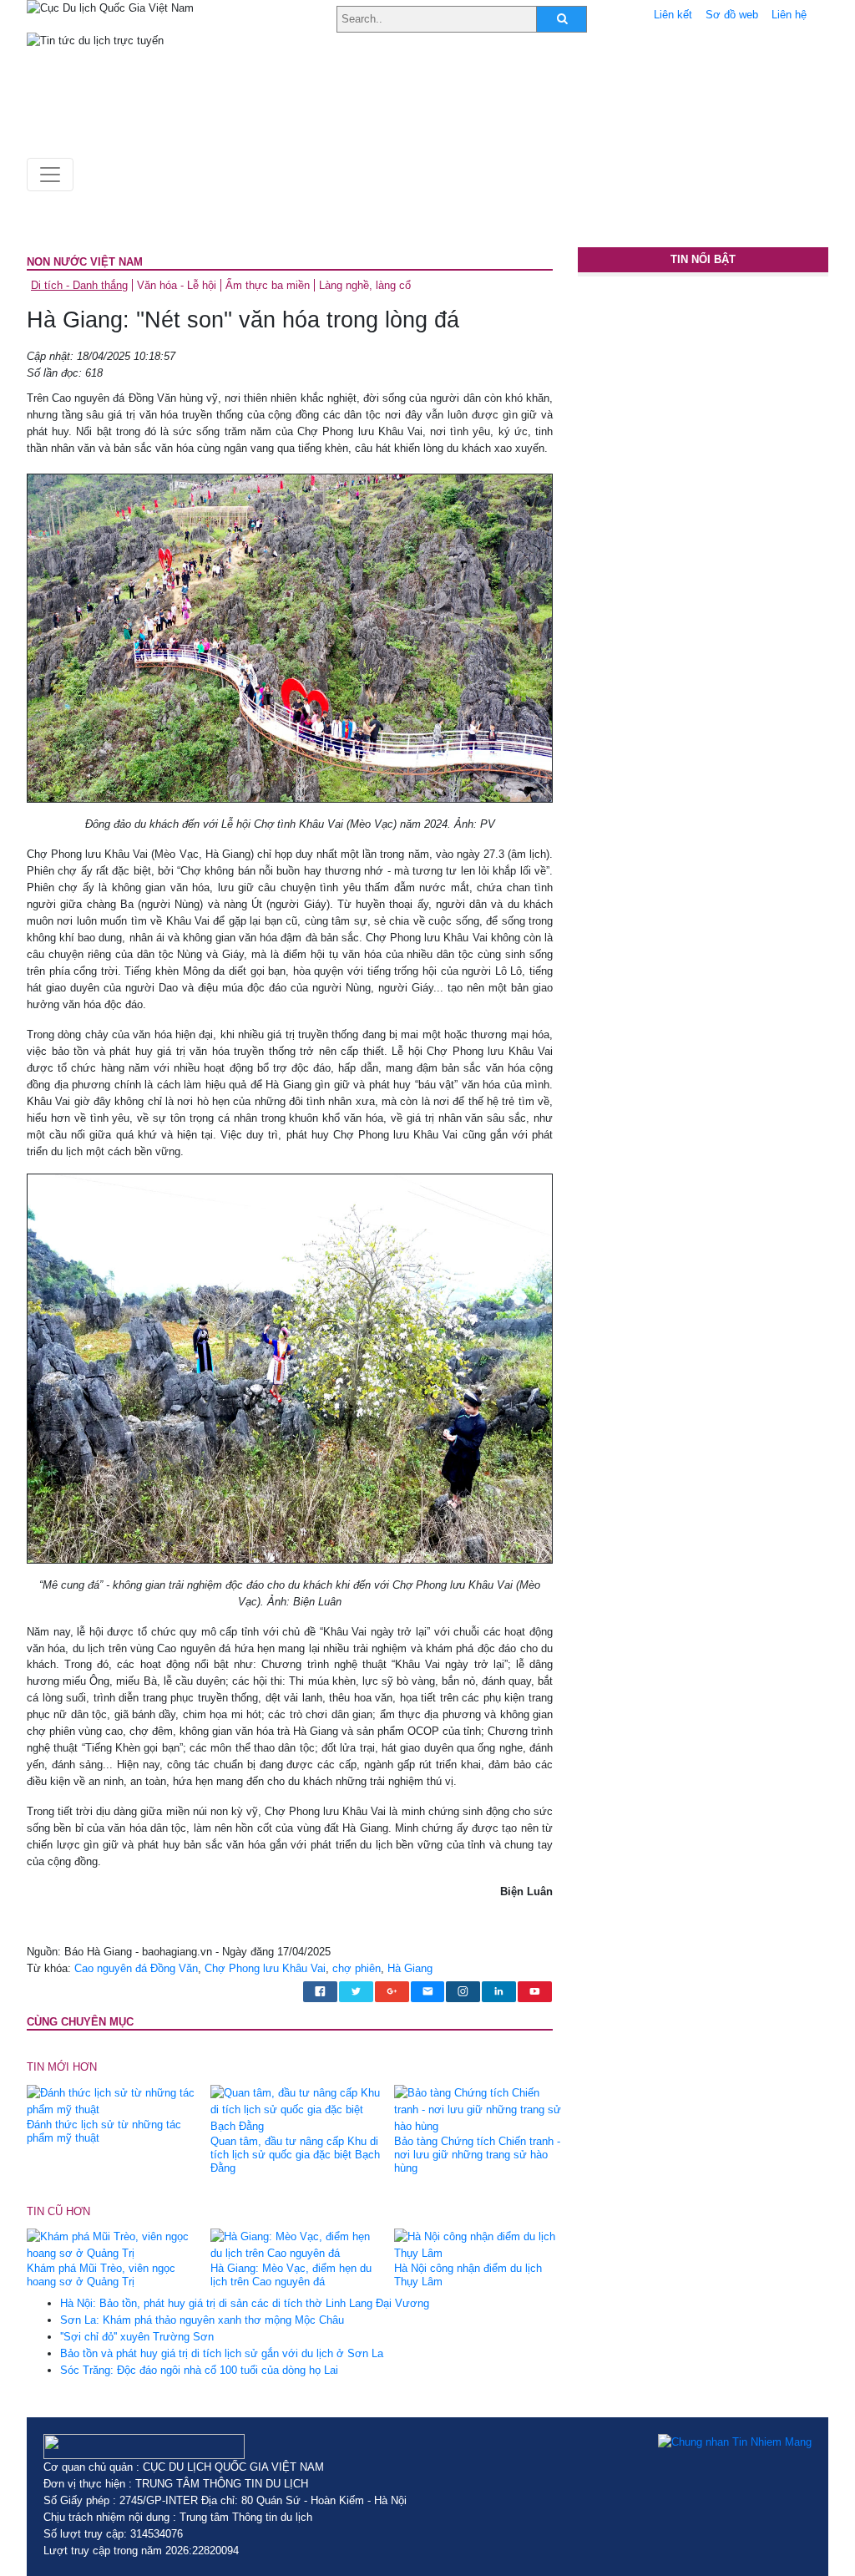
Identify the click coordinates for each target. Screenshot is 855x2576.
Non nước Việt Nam (85, 262)
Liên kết (673, 15)
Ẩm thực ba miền (268, 285)
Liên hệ (789, 15)
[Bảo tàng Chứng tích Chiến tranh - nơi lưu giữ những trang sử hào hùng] (480, 2109)
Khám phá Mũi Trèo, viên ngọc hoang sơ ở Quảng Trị (101, 2275)
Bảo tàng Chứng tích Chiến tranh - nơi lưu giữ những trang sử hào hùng (477, 2155)
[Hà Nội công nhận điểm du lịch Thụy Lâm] (480, 2244)
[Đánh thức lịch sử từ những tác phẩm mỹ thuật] (112, 2100)
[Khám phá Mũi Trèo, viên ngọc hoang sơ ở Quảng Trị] (112, 2244)
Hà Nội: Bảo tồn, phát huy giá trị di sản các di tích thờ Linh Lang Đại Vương (245, 2303)
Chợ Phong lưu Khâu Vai (265, 1968)
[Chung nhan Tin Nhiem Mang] (735, 2442)
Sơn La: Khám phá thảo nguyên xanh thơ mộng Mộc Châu (202, 2320)
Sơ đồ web (732, 15)
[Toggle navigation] (50, 175)
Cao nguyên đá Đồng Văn (136, 1968)
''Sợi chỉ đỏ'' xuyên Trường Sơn (137, 2337)
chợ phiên (357, 1968)
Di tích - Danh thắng (79, 285)
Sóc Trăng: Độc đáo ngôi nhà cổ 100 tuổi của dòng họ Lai (199, 2370)
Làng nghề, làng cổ (365, 285)
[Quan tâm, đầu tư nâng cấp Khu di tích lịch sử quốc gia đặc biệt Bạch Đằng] (296, 2109)
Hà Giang (410, 1968)
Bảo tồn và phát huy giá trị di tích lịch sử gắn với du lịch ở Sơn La (222, 2353)
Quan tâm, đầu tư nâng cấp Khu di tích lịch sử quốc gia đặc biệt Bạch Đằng (295, 2155)
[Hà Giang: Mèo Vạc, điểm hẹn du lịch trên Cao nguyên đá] (296, 2244)
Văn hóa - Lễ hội (177, 285)
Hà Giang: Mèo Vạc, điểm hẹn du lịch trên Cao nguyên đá (291, 2275)
